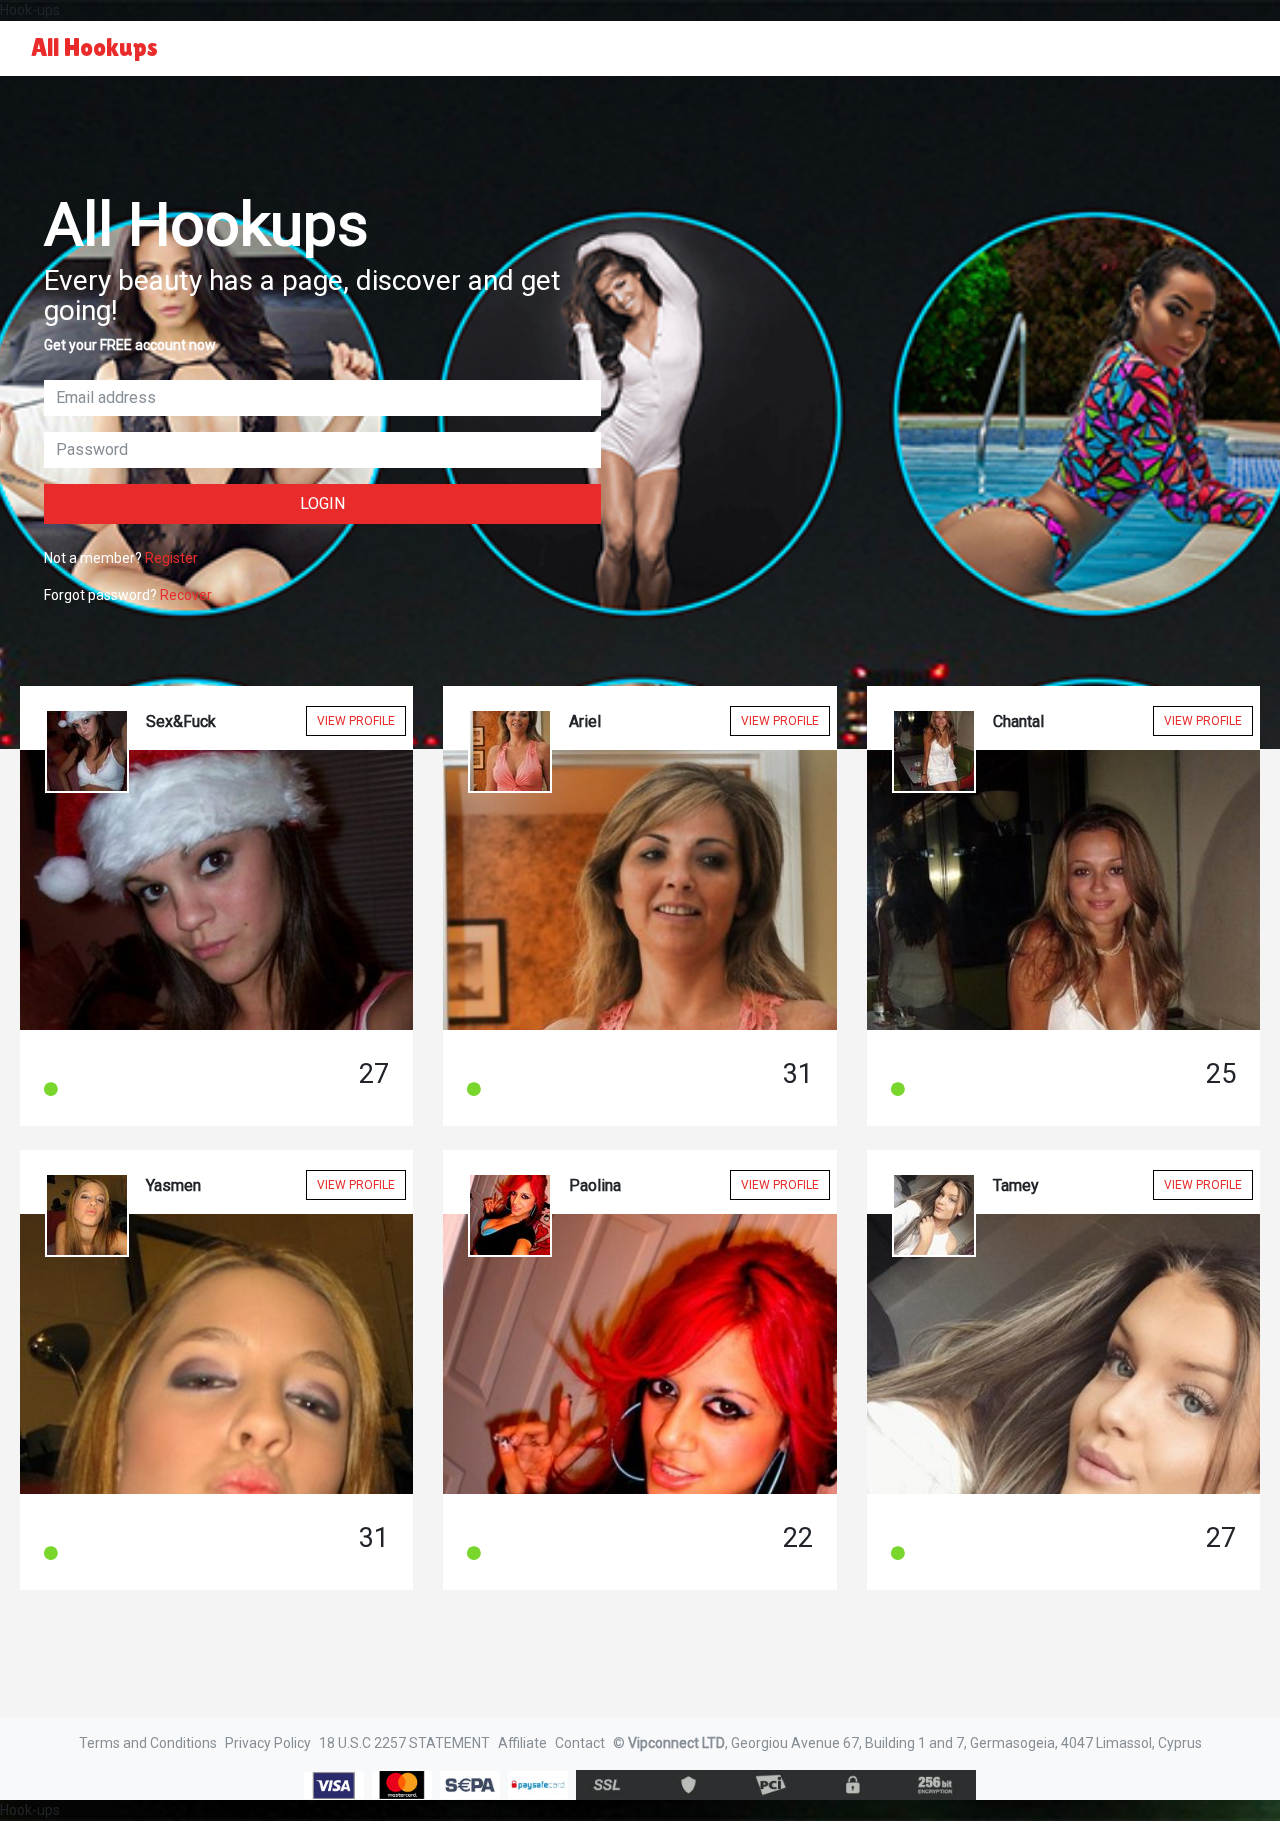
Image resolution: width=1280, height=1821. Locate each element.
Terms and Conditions (148, 1743)
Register (171, 558)
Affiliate (522, 1743)
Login (322, 503)
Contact (580, 1743)
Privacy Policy (268, 1743)
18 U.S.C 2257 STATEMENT (404, 1743)
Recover (186, 595)
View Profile (356, 721)
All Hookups (94, 47)
